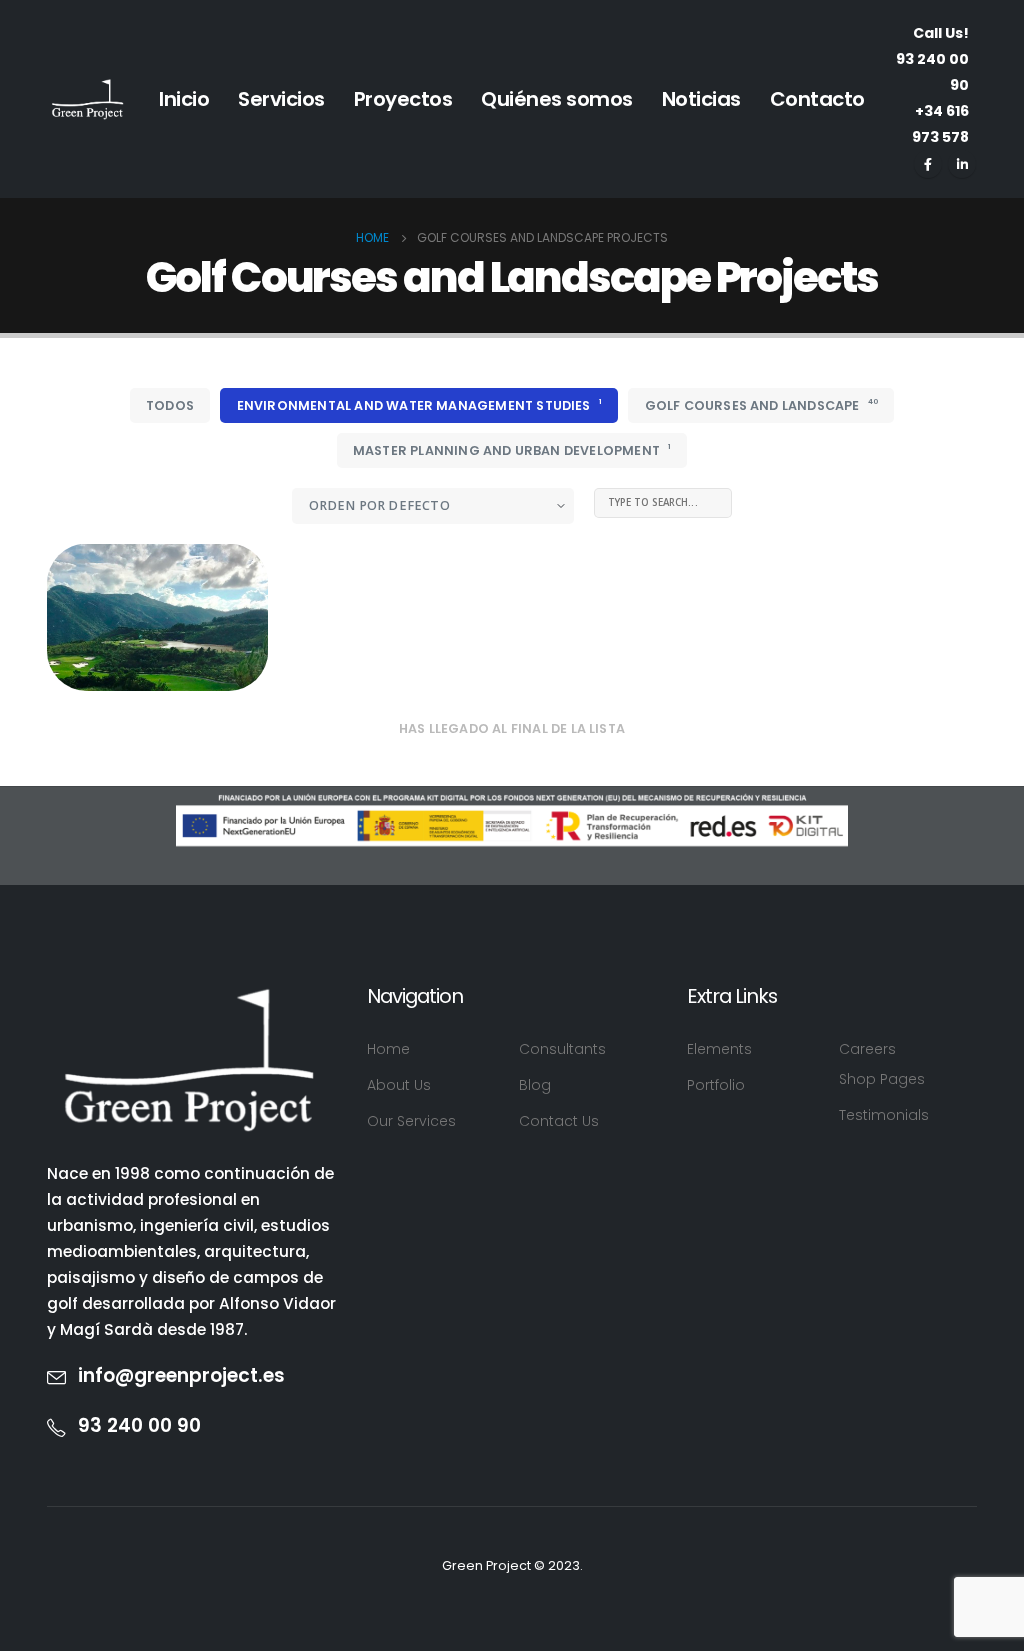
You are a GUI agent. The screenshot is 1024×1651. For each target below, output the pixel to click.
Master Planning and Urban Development (512, 450)
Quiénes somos (557, 99)
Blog (535, 1085)
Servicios (281, 99)
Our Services (411, 1121)
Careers (867, 1049)
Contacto (817, 99)
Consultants (562, 1049)
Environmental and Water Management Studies (419, 405)
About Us (399, 1085)
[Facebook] (928, 164)
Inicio (184, 99)
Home (388, 1049)
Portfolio (716, 1085)
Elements (719, 1049)
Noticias (701, 99)
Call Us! (932, 59)
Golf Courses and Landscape (761, 405)
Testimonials (884, 1115)
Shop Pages (882, 1079)
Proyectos (403, 99)
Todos (170, 405)
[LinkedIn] (962, 164)
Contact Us (559, 1121)
